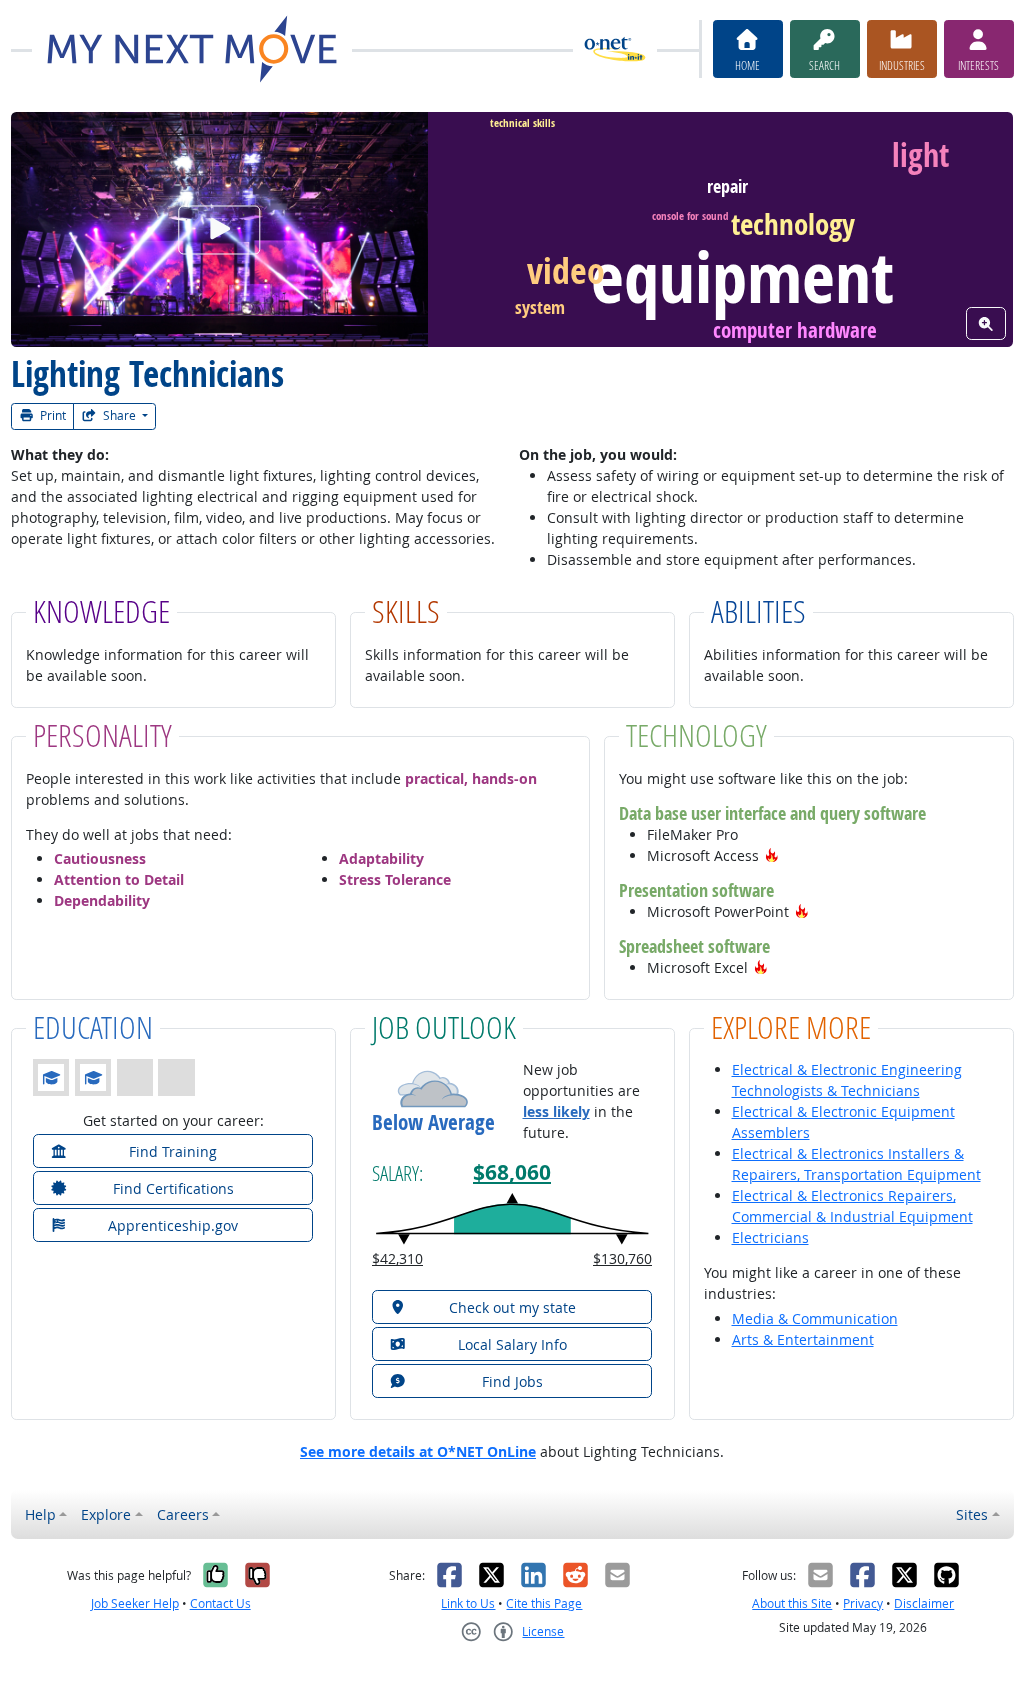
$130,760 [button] (622, 1258)
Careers (183, 1514)
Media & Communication (815, 1318)
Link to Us (468, 1603)
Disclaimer (924, 1603)
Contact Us (220, 1603)
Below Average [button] (433, 1122)
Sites (972, 1514)
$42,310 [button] (397, 1258)
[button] (772, 855)
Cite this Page (544, 1603)
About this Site (792, 1603)
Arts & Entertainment (803, 1339)
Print (51, 415)
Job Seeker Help (135, 1603)
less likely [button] (556, 1111)
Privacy (863, 1603)
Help (40, 1514)
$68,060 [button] (512, 1172)
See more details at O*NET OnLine (418, 1451)
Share (119, 415)
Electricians (770, 1237)
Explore (106, 1514)
